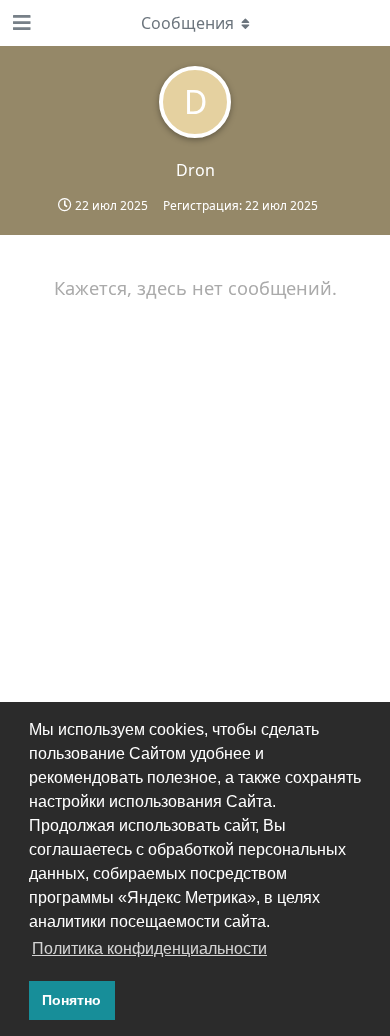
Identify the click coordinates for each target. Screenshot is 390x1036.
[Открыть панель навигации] (20, 23)
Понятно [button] (71, 1000)
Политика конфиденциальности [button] (149, 948)
